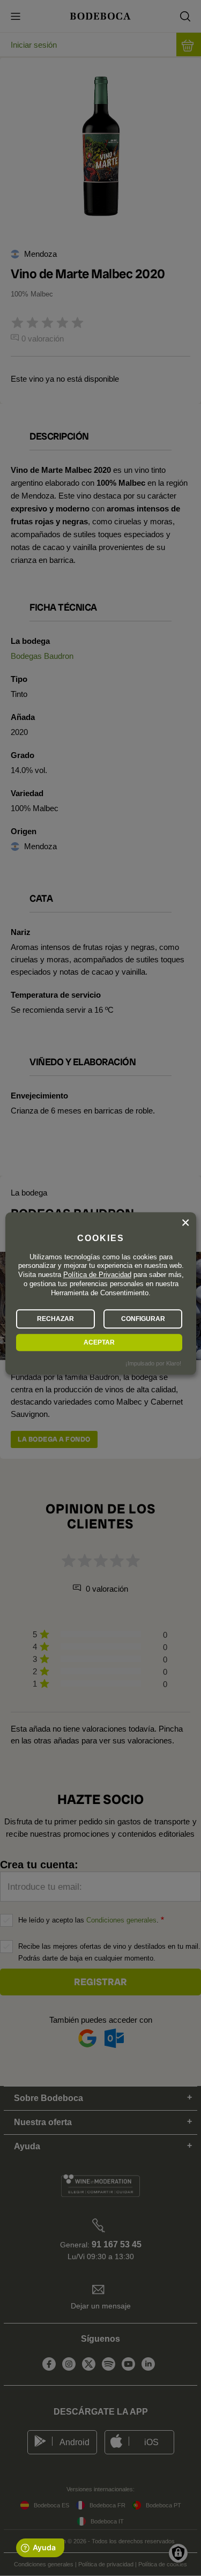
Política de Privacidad (97, 1275)
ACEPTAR (99, 1342)
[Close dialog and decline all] (185, 1223)
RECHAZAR (55, 1319)
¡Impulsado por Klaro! (153, 1363)
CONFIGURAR (143, 1319)
